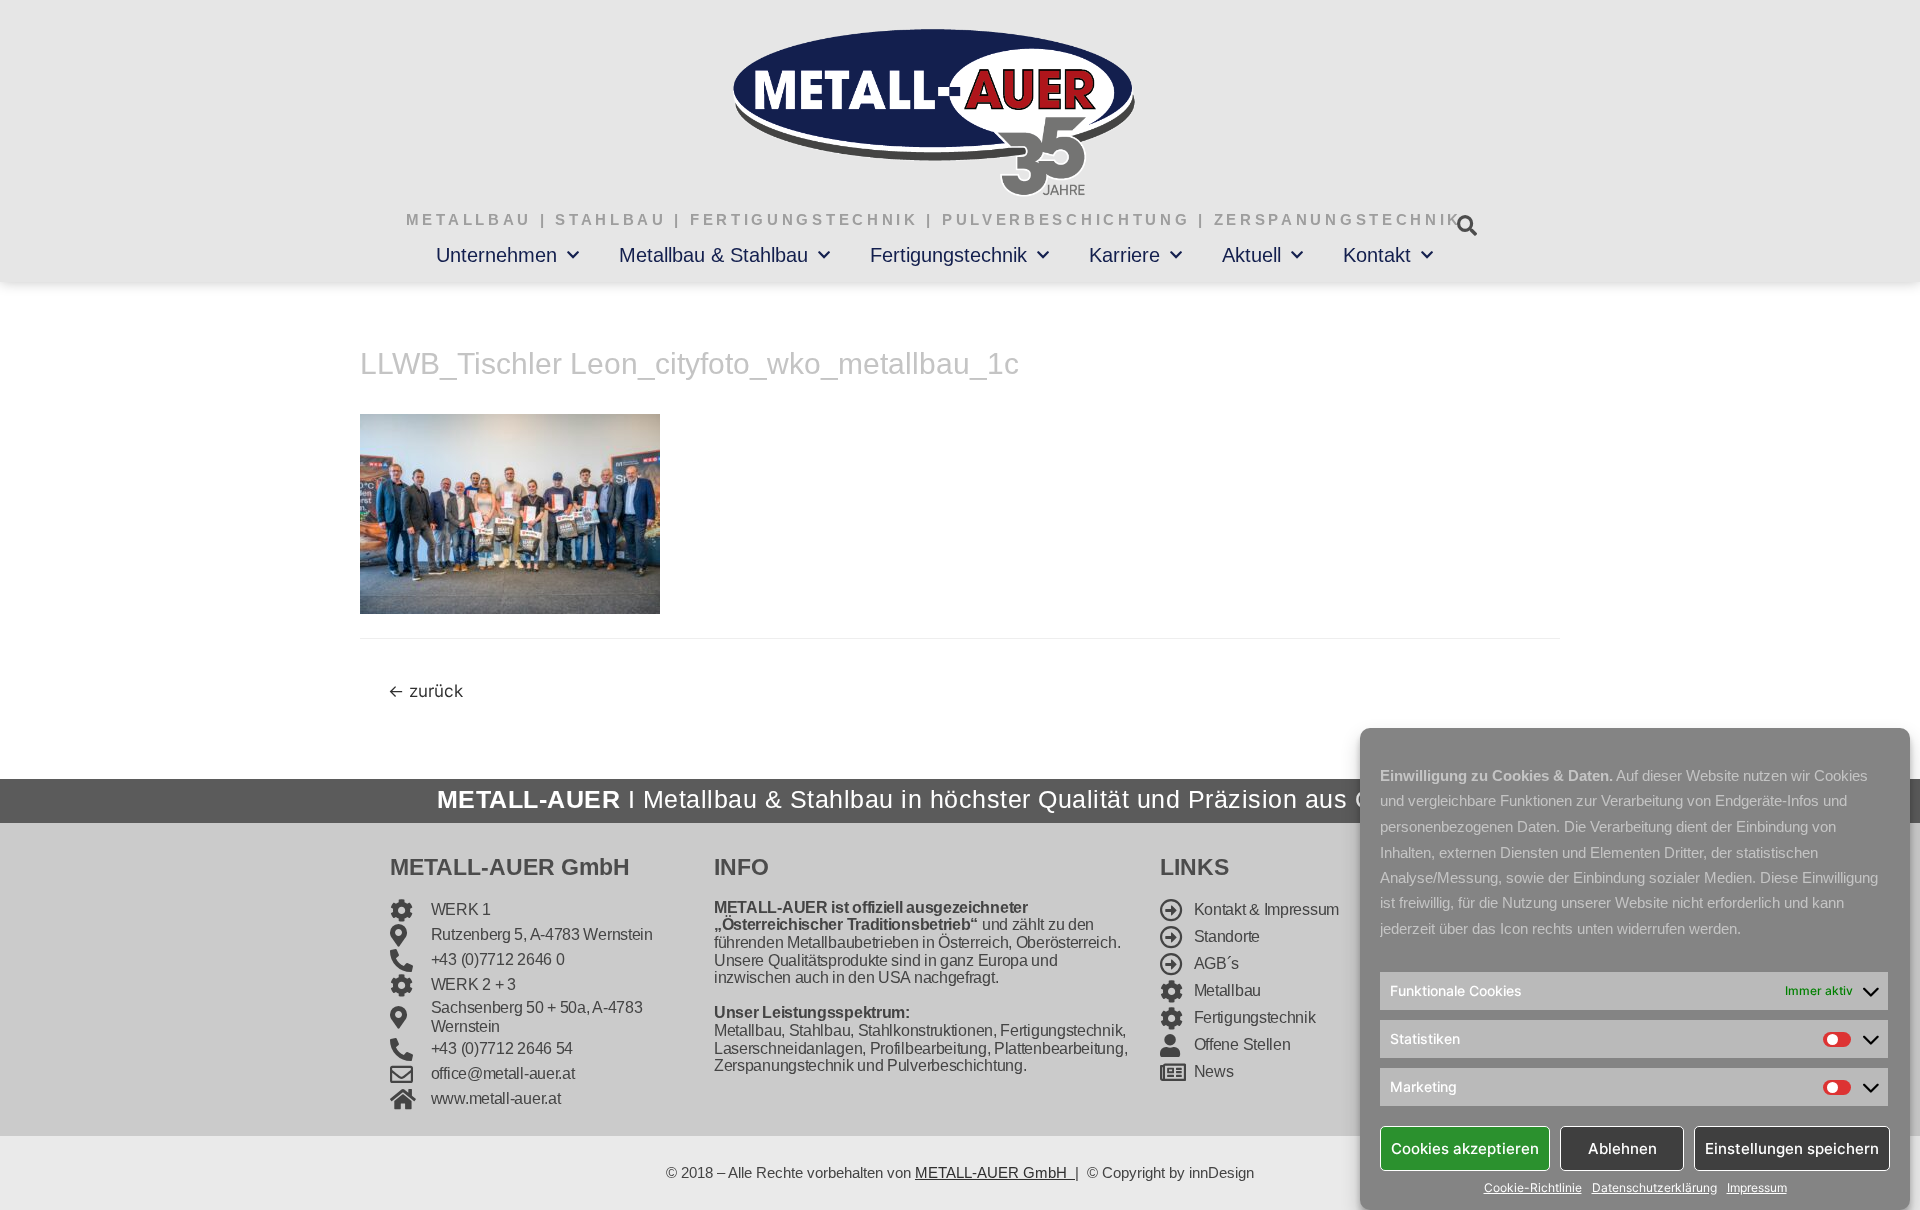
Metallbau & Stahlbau (713, 255)
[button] (1466, 225)
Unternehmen (496, 255)
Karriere (1124, 255)
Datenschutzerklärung (1654, 1188)
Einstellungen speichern (1792, 1147)
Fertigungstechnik (948, 255)
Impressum (1757, 1188)
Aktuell (1251, 255)
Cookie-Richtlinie (1533, 1188)
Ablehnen (1622, 1147)
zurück (425, 690)
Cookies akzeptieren (1465, 1147)
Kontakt (1377, 255)
